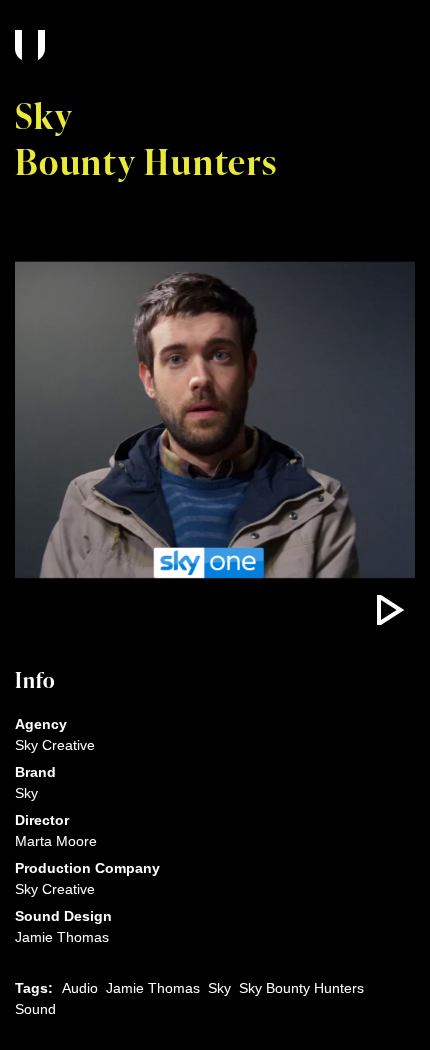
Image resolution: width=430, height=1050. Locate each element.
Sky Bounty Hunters (301, 988)
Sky (219, 988)
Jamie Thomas (153, 988)
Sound (35, 1009)
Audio (80, 988)
